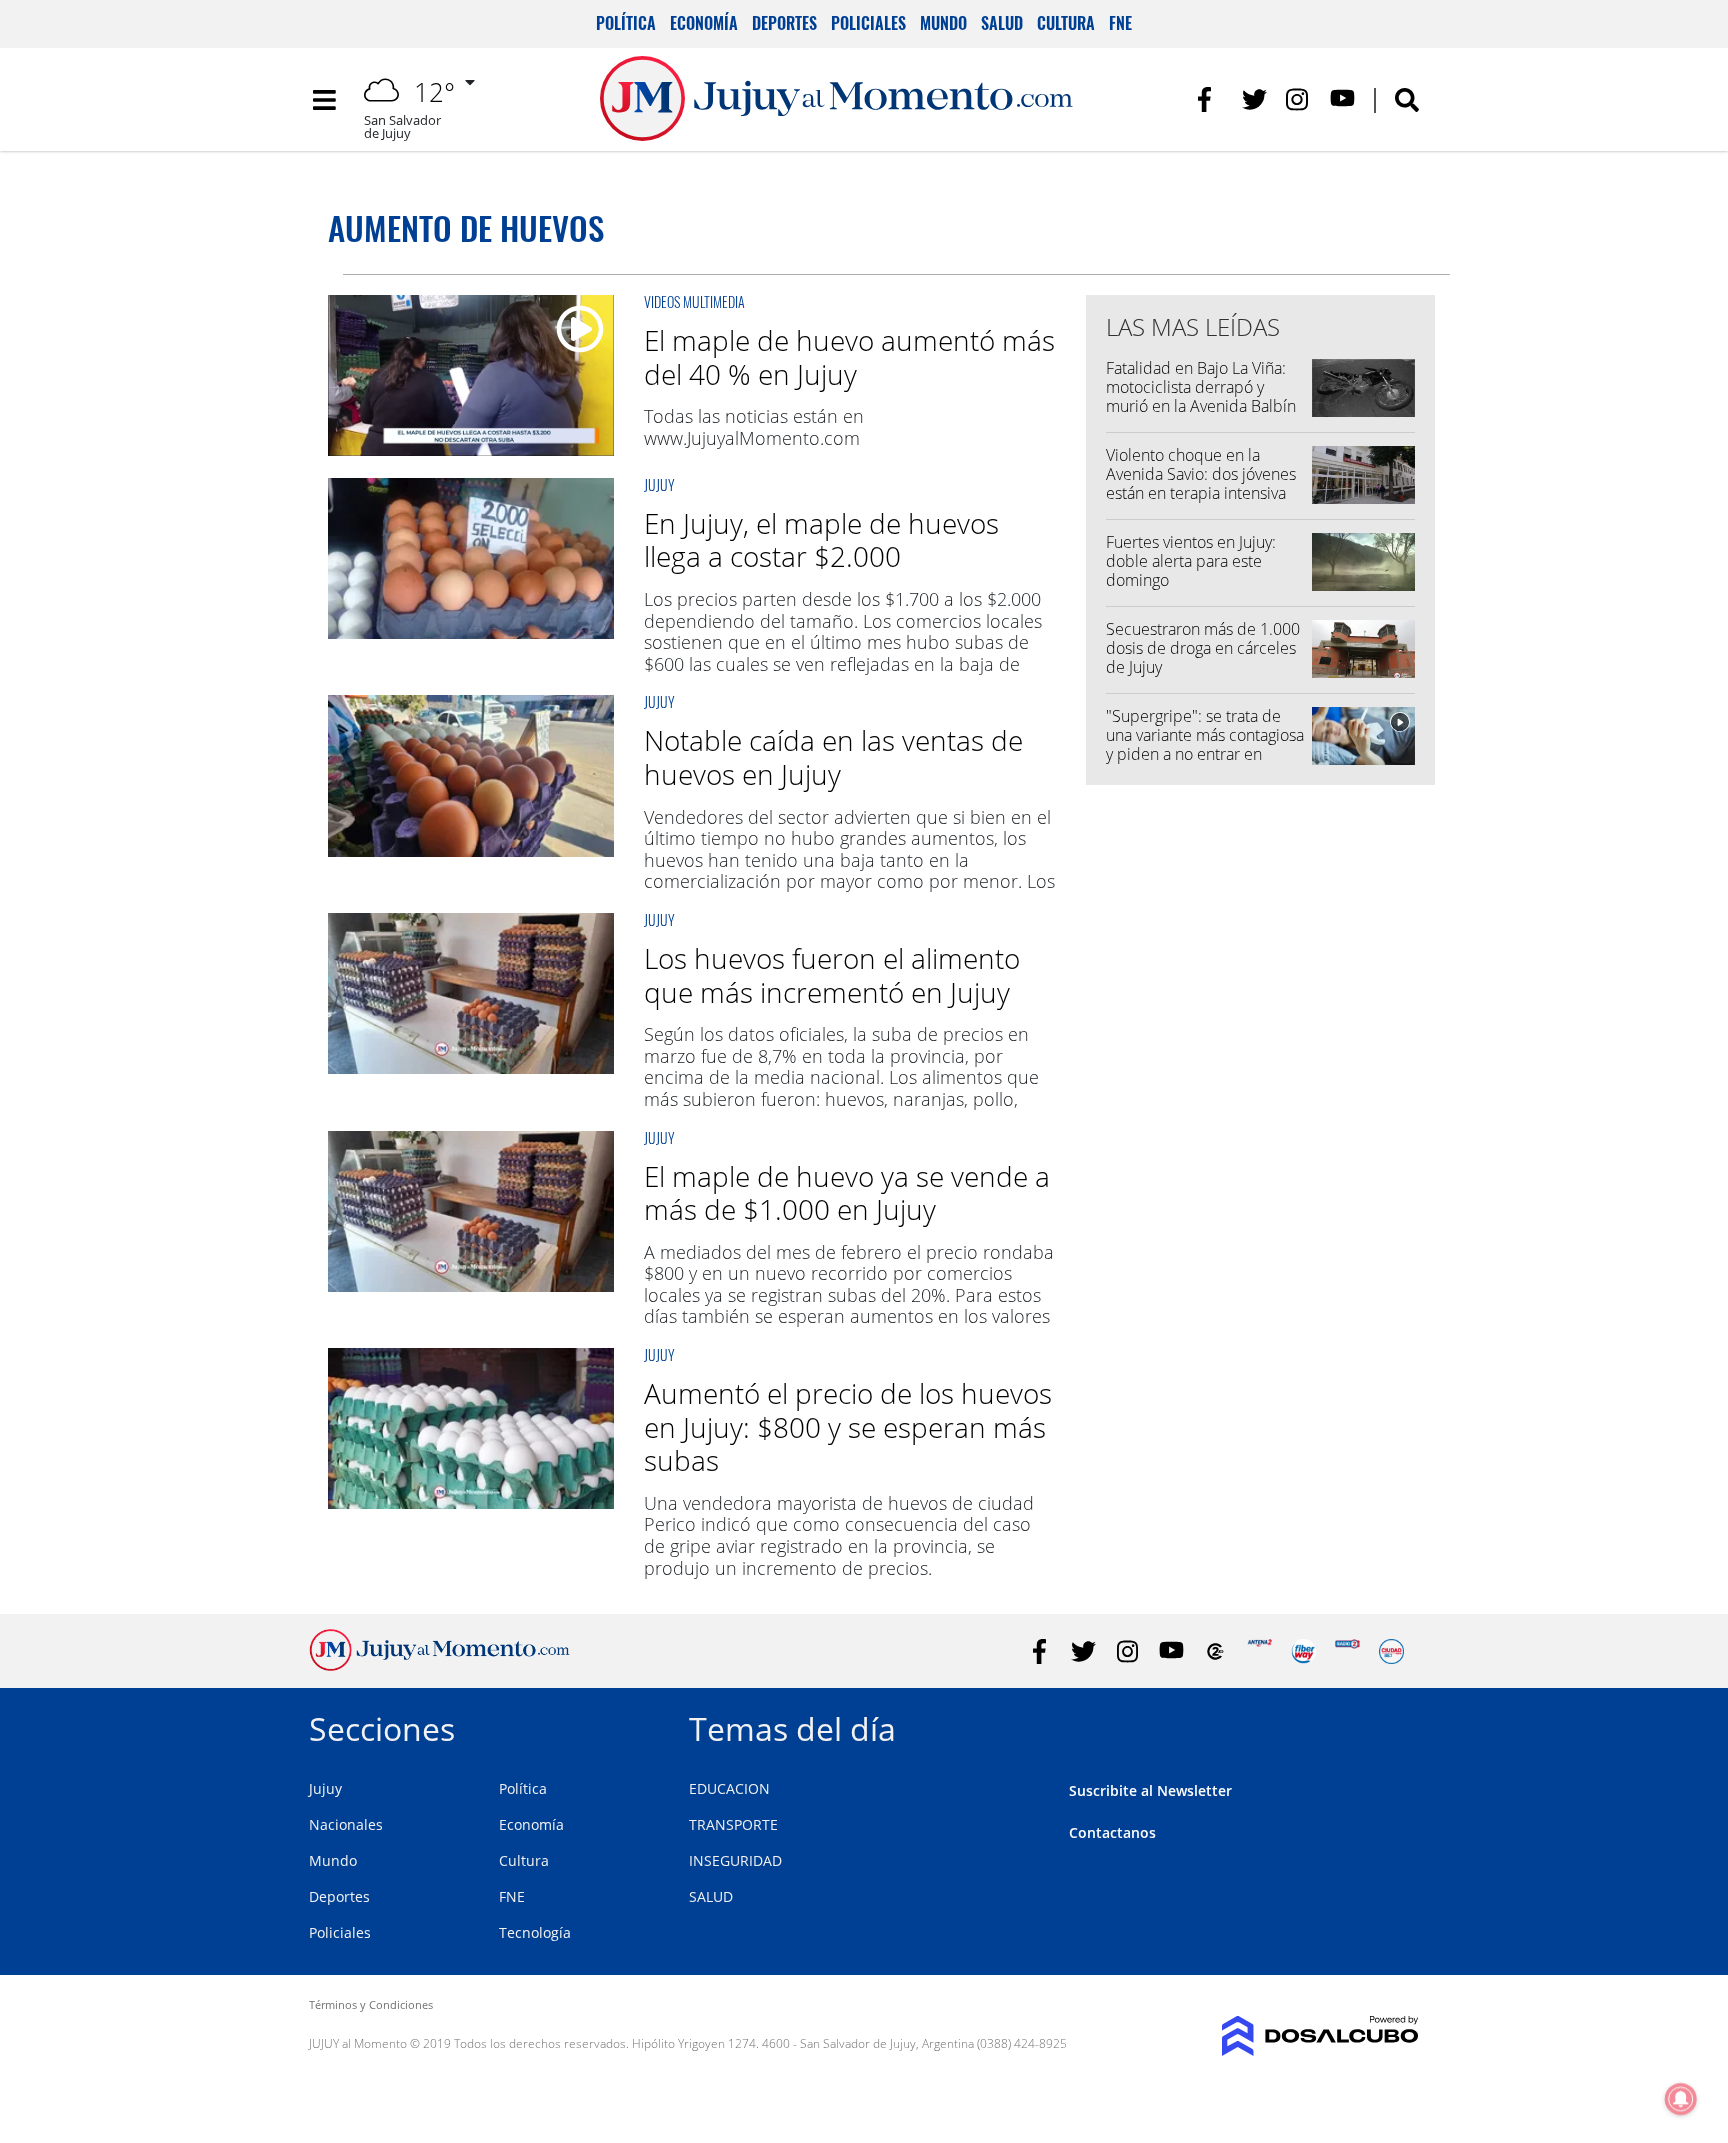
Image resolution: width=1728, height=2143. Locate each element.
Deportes (784, 23)
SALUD (711, 1896)
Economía (704, 23)
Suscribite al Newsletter (1150, 1790)
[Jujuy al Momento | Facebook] (1210, 99)
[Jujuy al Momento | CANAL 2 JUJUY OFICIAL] (1215, 1651)
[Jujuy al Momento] (439, 1665)
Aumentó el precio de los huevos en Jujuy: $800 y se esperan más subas (848, 1426)
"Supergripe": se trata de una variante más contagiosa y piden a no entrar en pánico (1205, 745)
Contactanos (1112, 1832)
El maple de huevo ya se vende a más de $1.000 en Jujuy (847, 1193)
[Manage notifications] (1681, 2099)
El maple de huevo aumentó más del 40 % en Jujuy (849, 357)
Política (626, 23)
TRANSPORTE (733, 1824)
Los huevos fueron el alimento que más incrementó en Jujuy (832, 975)
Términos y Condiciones (371, 2004)
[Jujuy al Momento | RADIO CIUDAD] (1391, 1651)
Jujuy (659, 484)
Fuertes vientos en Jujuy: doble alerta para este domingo (1191, 561)
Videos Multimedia (694, 301)
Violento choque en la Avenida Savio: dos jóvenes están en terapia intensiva (1201, 474)
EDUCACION (729, 1788)
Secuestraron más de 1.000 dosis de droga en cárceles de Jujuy (1203, 648)
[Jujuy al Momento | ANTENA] (1259, 1651)
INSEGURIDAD (735, 1860)
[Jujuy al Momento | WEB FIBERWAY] (1303, 1651)
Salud (1002, 23)
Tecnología (535, 1932)
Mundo (943, 23)
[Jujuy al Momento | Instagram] (1298, 99)
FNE (1120, 23)
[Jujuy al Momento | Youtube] (1342, 99)
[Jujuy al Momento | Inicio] (1396, 1725)
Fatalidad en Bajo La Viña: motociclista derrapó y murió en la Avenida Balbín (1201, 387)
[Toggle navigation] (324, 100)
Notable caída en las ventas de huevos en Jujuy (833, 757)
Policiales (868, 23)
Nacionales (346, 1824)
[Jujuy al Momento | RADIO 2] (1347, 1651)
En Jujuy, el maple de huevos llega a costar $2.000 (821, 540)
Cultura (1066, 23)
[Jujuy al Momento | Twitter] (1254, 99)
